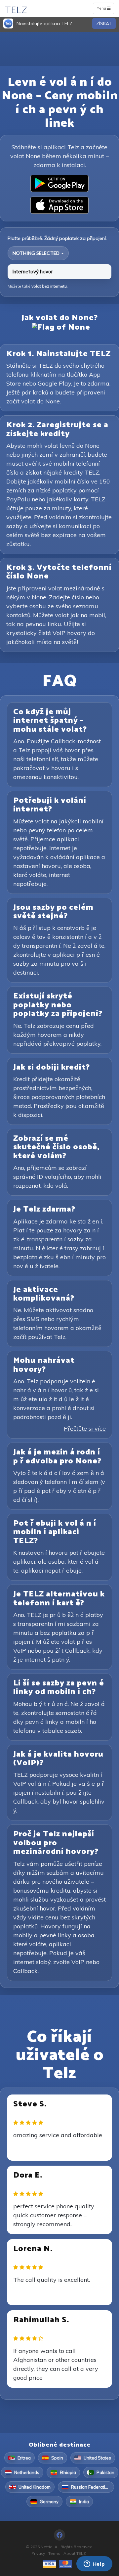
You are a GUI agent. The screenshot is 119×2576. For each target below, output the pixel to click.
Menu (105, 10)
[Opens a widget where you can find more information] (94, 2564)
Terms (54, 2553)
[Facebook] (59, 2535)
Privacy (38, 2553)
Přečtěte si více (85, 1428)
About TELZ (75, 2553)
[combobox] (38, 253)
